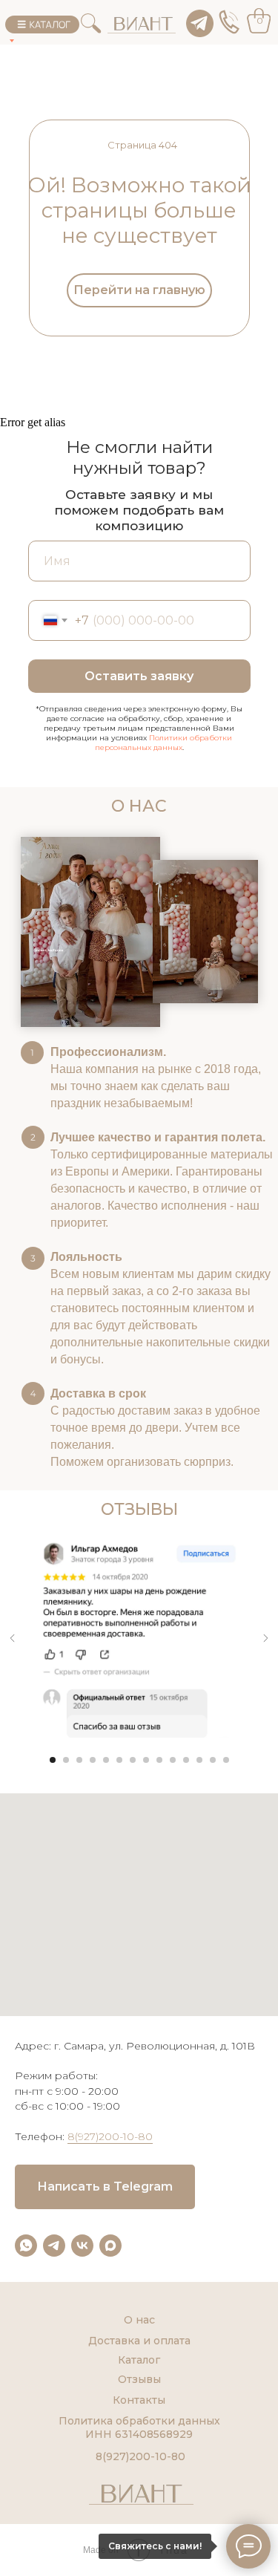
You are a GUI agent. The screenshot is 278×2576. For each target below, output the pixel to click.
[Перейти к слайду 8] (146, 1760)
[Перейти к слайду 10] (173, 1760)
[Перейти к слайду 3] (79, 1760)
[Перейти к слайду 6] (119, 1760)
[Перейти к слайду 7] (133, 1760)
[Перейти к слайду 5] (106, 1760)
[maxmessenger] (110, 2246)
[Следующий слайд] (265, 1638)
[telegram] (54, 2246)
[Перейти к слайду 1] (53, 1760)
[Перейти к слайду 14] (226, 1760)
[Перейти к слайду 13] (213, 1760)
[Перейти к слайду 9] (159, 1760)
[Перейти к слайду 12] (199, 1760)
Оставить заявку (139, 676)
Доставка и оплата (139, 2341)
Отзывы (139, 2379)
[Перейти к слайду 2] (66, 1760)
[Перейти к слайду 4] (93, 1760)
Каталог (139, 2360)
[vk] (82, 2246)
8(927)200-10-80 (110, 2136)
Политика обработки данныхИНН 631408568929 (139, 2427)
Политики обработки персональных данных (164, 743)
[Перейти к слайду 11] (186, 1760)
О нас (139, 2320)
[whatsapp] (26, 2246)
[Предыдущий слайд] (13, 1638)
